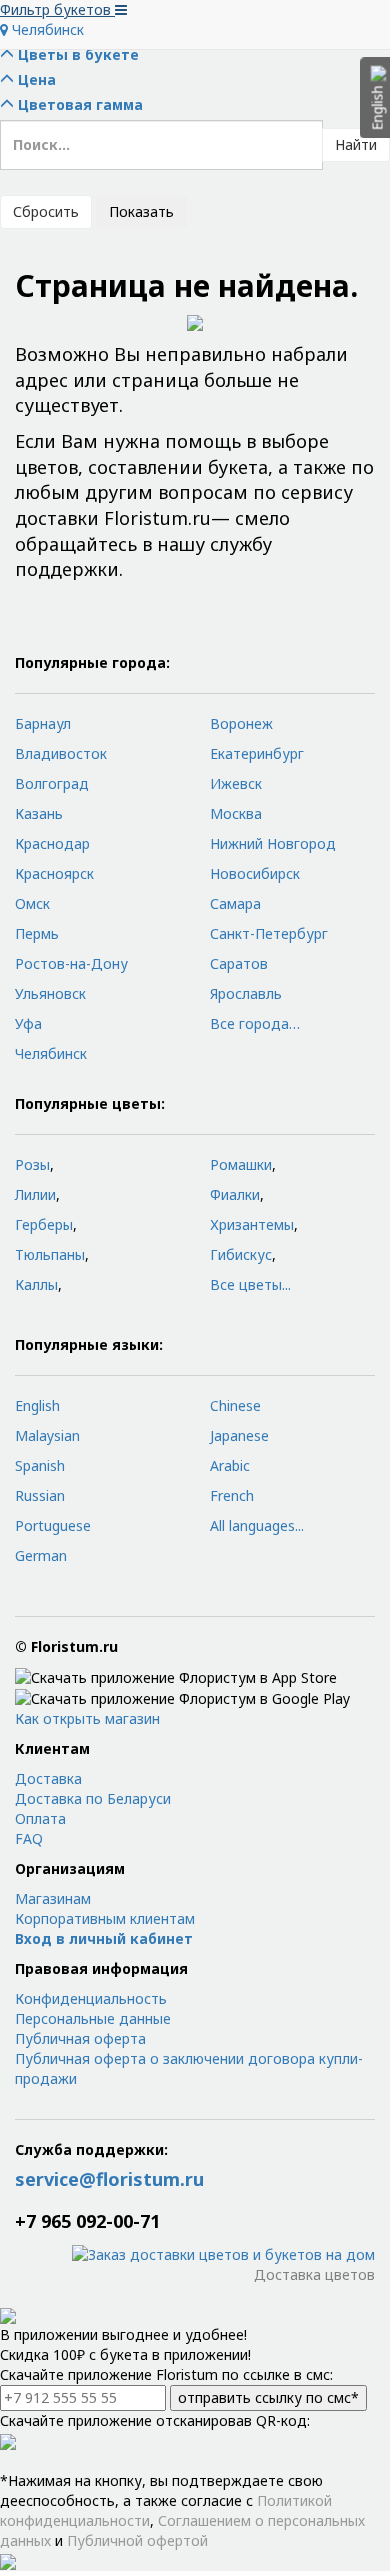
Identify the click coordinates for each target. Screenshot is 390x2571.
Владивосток (61, 753)
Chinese (235, 1405)
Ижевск (236, 783)
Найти (356, 144)
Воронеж (241, 723)
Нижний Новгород (273, 843)
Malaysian (47, 1435)
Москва (236, 813)
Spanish (40, 1465)
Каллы (36, 1284)
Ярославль (246, 993)
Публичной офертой (137, 2540)
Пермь (37, 933)
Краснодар (52, 843)
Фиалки (235, 1194)
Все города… (255, 1023)
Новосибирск (255, 873)
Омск (32, 903)
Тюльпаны (50, 1254)
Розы (32, 1164)
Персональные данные (93, 2018)
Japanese (239, 1435)
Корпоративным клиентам (105, 1918)
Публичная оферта (80, 2038)
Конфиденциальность (91, 1998)
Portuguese (53, 1525)
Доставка (48, 1778)
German (41, 1555)
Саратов (239, 963)
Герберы (44, 1224)
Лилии (35, 1194)
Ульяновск (50, 993)
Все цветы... (250, 1284)
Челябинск (46, 29)
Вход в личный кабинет (104, 1938)
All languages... (257, 1525)
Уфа (28, 1023)
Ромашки (241, 1164)
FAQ (29, 1838)
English (37, 1405)
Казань (39, 813)
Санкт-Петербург (269, 933)
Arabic (230, 1465)
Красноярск (54, 873)
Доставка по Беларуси (93, 1798)
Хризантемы (252, 1224)
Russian (40, 1495)
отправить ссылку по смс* (268, 2397)
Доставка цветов (314, 2274)
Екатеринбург (257, 753)
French (232, 1495)
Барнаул (43, 723)
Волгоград (52, 783)
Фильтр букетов (57, 9)
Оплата (40, 1818)
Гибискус (241, 1254)
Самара (235, 903)
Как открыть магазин (87, 1718)
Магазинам (53, 1898)
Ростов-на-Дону (71, 963)
